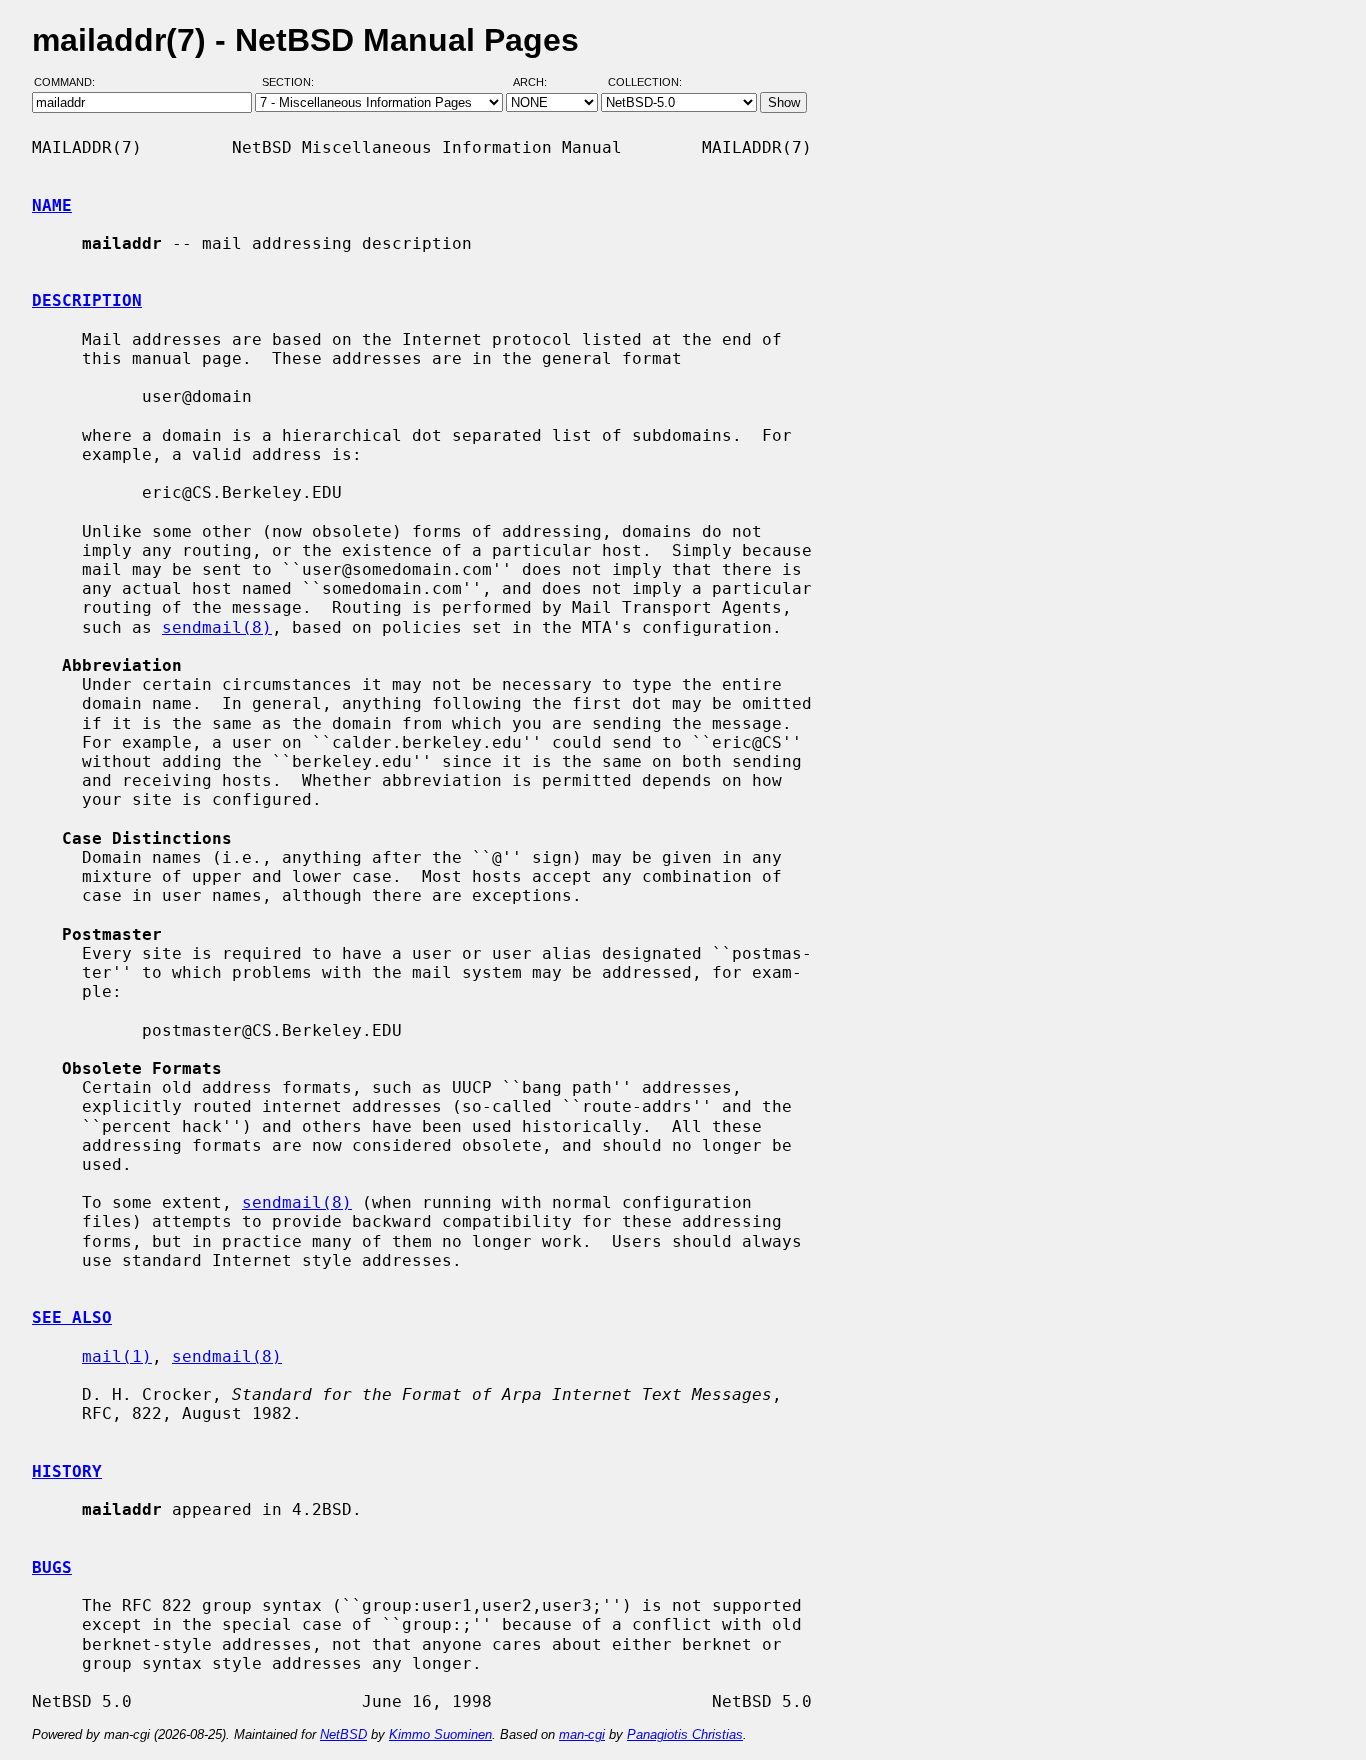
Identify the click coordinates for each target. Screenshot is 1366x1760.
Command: (70, 83)
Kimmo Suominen (440, 1734)
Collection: (645, 83)
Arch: (539, 83)
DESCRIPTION (87, 300)
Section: (292, 83)
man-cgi (582, 1734)
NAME (52, 205)
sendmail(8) (217, 627)
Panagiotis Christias (685, 1734)
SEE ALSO (72, 1317)
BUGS (52, 1567)
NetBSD (343, 1734)
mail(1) (117, 1356)
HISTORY (67, 1471)
